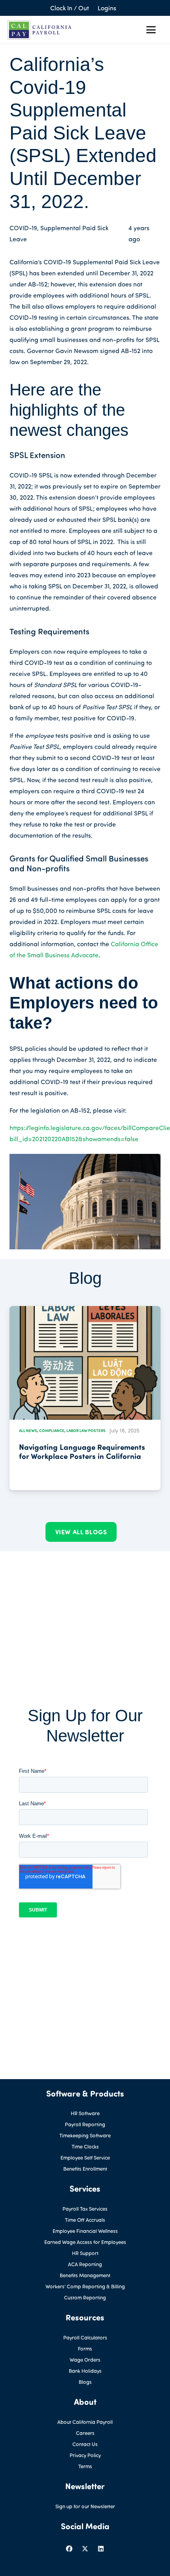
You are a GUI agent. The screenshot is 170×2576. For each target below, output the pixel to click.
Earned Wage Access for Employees (85, 2242)
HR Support (85, 2253)
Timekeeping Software (85, 2135)
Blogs (85, 2382)
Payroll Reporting (85, 2124)
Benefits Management (85, 2275)
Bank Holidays (85, 2371)
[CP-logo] (40, 30)
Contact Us (85, 2444)
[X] (85, 2549)
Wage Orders (85, 2360)
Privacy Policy (85, 2455)
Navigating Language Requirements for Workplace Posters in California (82, 1451)
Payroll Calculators (85, 2337)
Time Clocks (85, 2146)
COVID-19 (23, 228)
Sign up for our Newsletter (85, 2506)
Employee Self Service (85, 2158)
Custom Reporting (85, 2297)
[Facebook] (69, 2549)
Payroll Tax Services (85, 2209)
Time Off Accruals (85, 2220)
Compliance (52, 1430)
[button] (151, 30)
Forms (85, 2349)
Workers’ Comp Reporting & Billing (85, 2286)
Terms (85, 2466)
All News (28, 1430)
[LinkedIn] (101, 2549)
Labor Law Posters (86, 1430)
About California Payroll (85, 2422)
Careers (85, 2433)
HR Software (85, 2113)
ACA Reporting (85, 2264)
